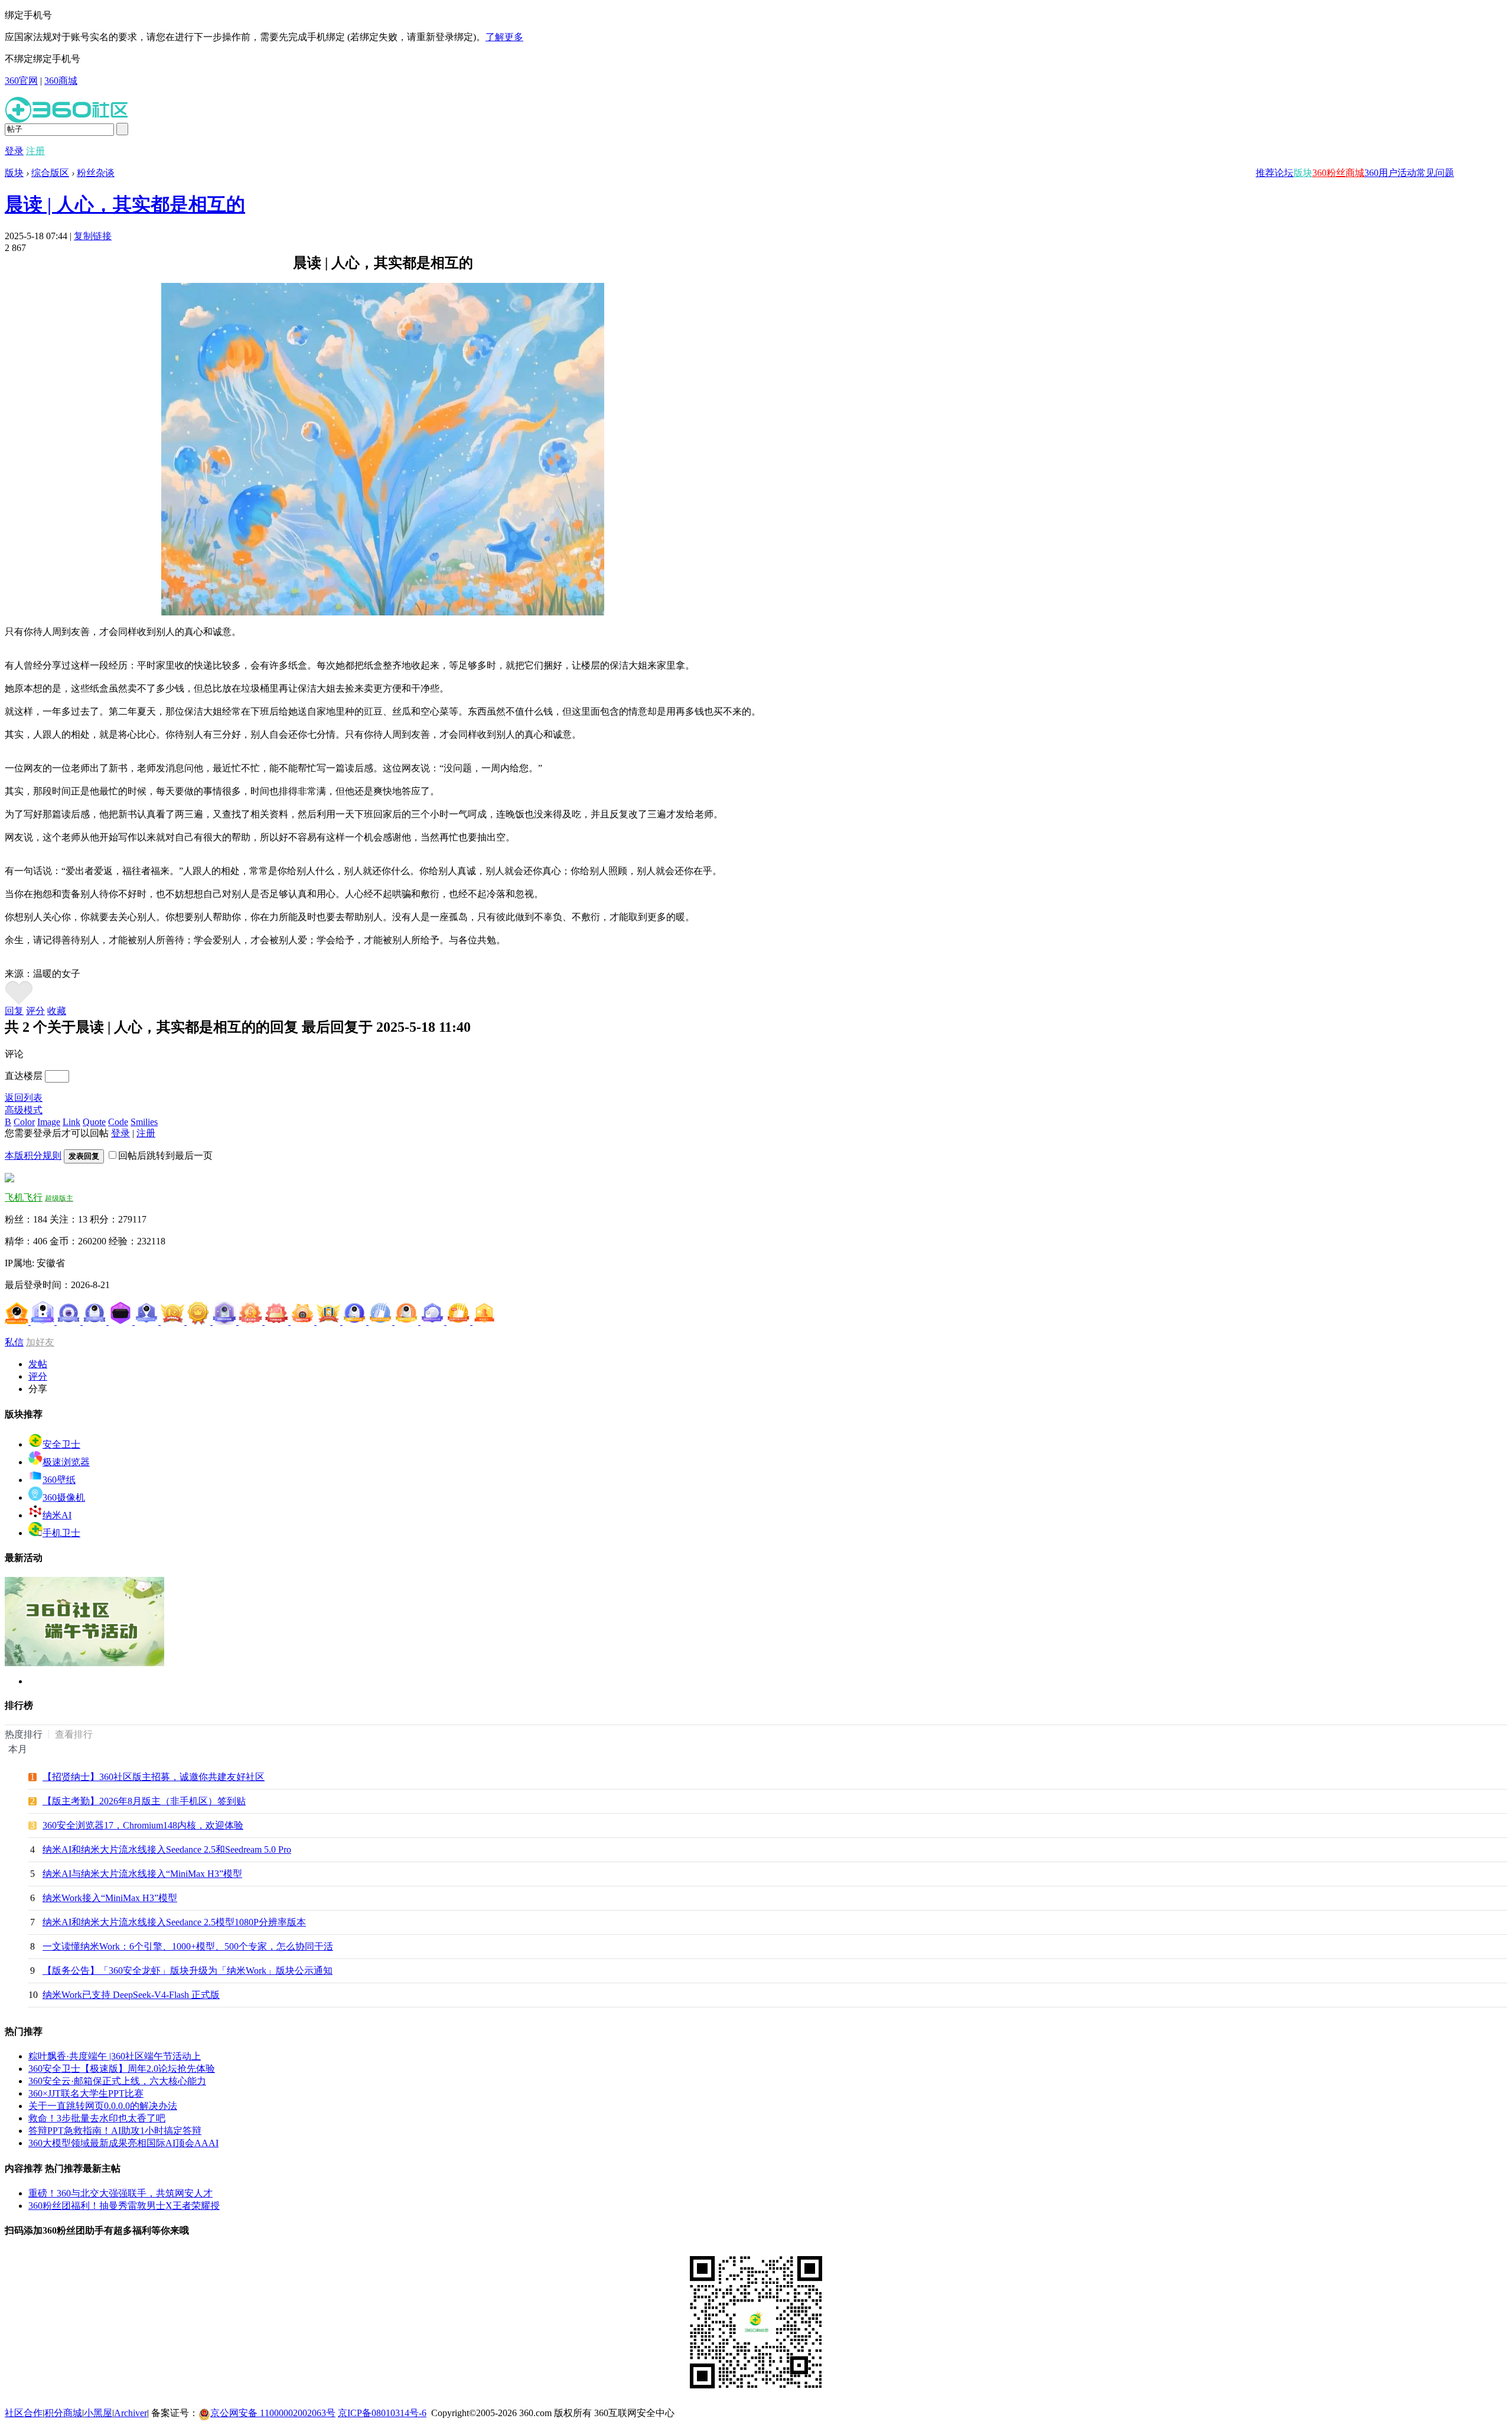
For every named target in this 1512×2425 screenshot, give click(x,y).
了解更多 (504, 37)
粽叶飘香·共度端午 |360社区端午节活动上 (115, 2056)
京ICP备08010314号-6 (382, 2413)
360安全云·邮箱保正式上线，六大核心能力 (117, 2081)
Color (24, 1122)
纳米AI (57, 1515)
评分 (35, 1011)
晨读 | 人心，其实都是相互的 (125, 204)
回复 (14, 1011)
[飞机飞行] (9, 1179)
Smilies (144, 1122)
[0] (19, 1002)
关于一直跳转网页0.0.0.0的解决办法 (103, 2106)
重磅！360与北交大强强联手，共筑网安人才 (120, 2193)
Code (118, 1122)
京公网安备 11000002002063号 (273, 2413)
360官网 (21, 81)
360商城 (61, 81)
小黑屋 (98, 2413)
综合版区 (50, 173)
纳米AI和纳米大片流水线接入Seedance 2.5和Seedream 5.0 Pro (167, 1849)
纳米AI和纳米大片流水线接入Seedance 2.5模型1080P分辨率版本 (174, 1922)
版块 (1303, 173)
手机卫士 (61, 1533)
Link (71, 1122)
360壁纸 (59, 1480)
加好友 (40, 1342)
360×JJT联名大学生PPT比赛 (86, 2093)
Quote (94, 1122)
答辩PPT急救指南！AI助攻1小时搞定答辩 (115, 2131)
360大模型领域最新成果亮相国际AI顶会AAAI (123, 2143)
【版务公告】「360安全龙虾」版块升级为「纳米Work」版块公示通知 (188, 1971)
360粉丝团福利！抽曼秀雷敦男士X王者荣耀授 (124, 2206)
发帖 (38, 1364)
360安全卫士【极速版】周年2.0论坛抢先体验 (122, 2069)
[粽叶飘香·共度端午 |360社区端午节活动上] (84, 1663)
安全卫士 (61, 1444)
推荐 (1265, 173)
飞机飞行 (24, 1197)
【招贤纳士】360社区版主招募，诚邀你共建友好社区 (154, 1777)
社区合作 (24, 2413)
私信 (14, 1342)
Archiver (131, 2413)
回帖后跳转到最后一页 (165, 1156)
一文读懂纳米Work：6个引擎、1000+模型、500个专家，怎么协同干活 (188, 1946)
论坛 (1284, 173)
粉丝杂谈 (96, 173)
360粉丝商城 (1338, 173)
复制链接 (93, 236)
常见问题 (1435, 173)
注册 (35, 151)
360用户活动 (1390, 173)
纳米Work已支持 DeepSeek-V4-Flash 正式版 (131, 1995)
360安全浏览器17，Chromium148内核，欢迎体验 (143, 1825)
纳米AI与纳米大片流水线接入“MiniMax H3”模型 (142, 1874)
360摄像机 (64, 1497)
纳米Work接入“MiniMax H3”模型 (110, 1898)
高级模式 (24, 1110)
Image (49, 1122)
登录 (14, 151)
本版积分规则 (33, 1156)
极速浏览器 (66, 1462)
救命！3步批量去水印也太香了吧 (97, 2118)
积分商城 (63, 2413)
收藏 (57, 1011)
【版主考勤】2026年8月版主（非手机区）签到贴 (144, 1801)
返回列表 (24, 1098)
